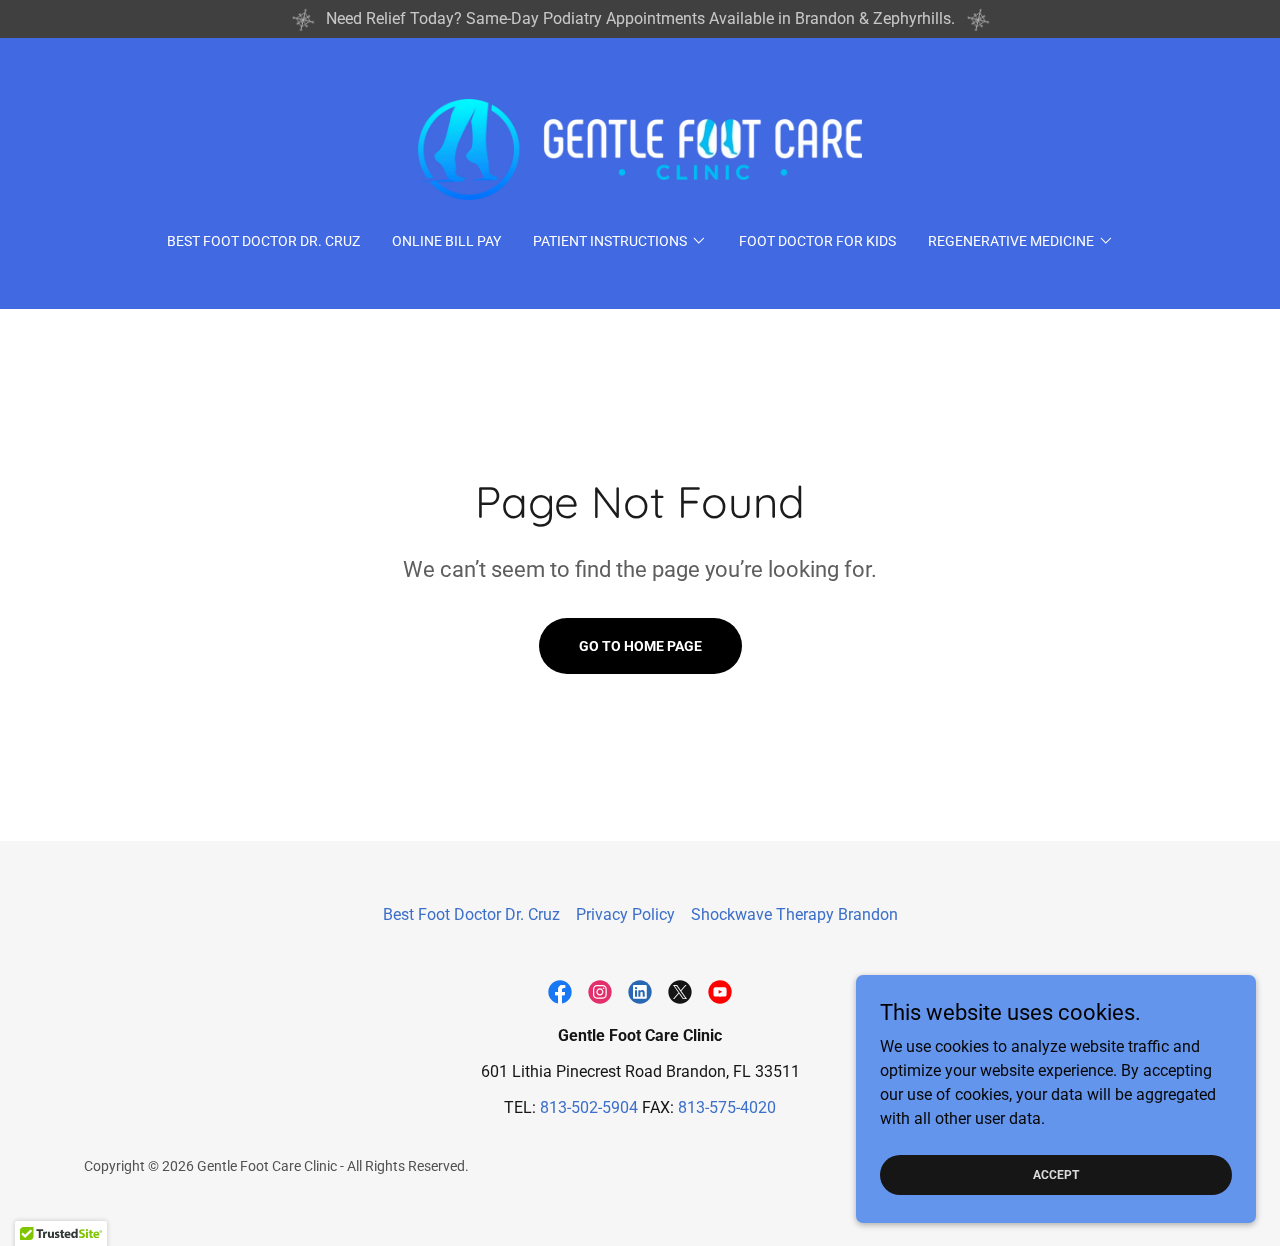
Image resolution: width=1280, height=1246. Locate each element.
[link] (640, 148)
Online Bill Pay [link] (446, 241)
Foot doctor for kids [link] (817, 241)
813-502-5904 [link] (589, 1107)
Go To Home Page (640, 646)
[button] (620, 241)
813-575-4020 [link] (727, 1107)
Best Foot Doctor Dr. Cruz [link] (263, 241)
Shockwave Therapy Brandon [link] (794, 914)
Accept (1056, 1174)
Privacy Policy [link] (625, 914)
